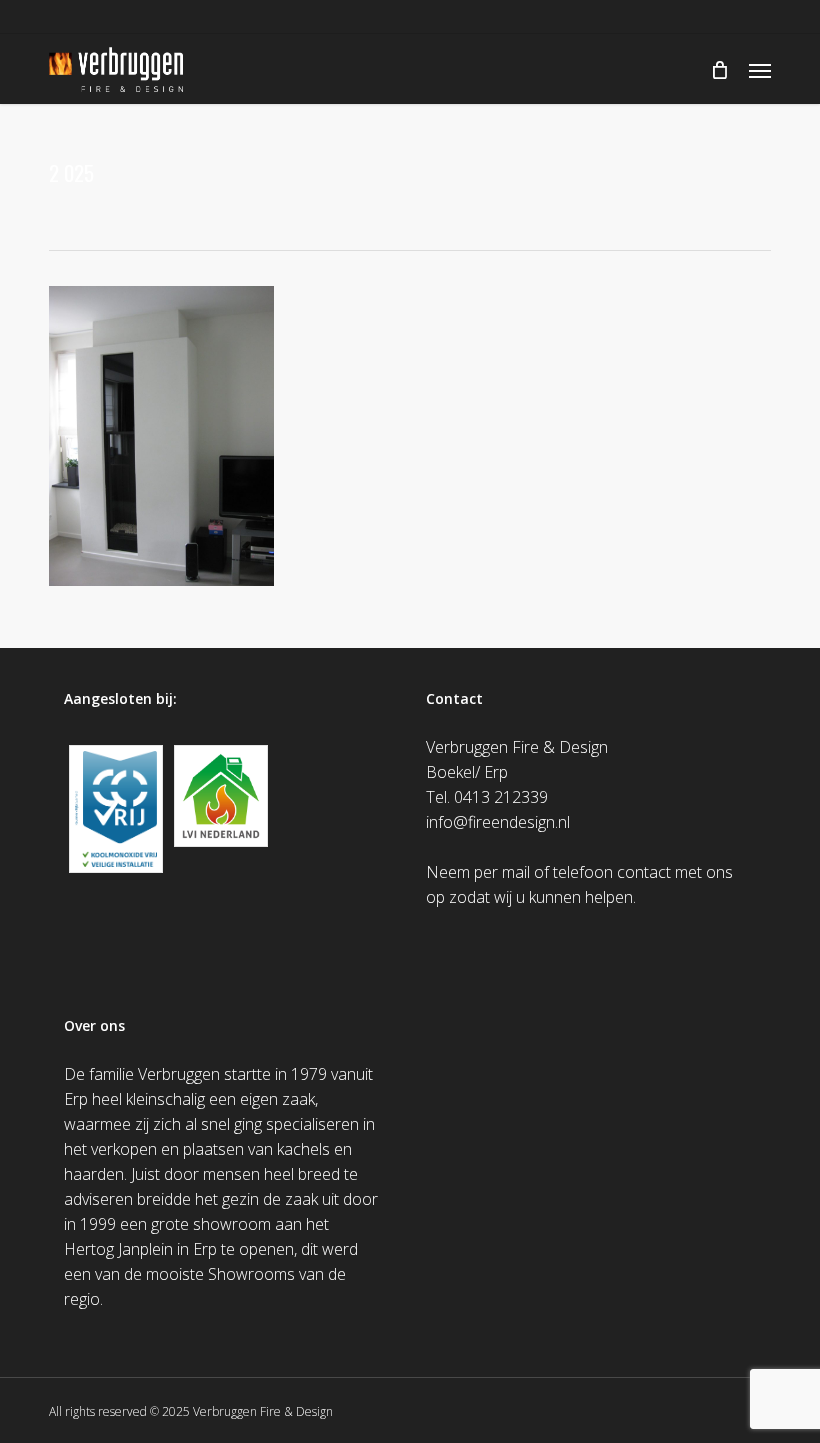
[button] (760, 70)
